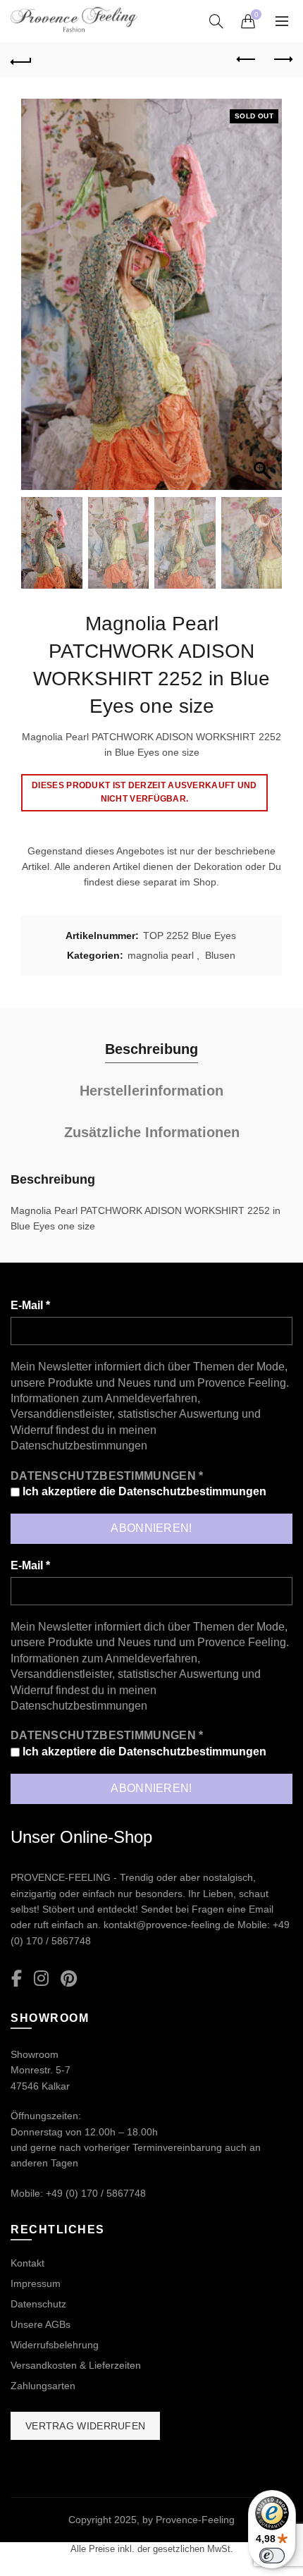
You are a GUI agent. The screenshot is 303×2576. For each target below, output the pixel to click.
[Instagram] (41, 1979)
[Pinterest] (69, 1979)
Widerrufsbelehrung (55, 2345)
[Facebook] (17, 1979)
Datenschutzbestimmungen (79, 1446)
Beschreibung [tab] (151, 1049)
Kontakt (27, 2263)
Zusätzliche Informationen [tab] (152, 1132)
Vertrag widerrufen (85, 2426)
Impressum (36, 2283)
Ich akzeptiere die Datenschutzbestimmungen (143, 1491)
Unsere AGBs (41, 2324)
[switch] (272, 2556)
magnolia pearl (161, 955)
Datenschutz (38, 2304)
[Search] (216, 21)
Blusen (220, 955)
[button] (264, 302)
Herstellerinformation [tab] (151, 1091)
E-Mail (30, 1305)
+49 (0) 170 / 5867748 (96, 2193)
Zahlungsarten (43, 2386)
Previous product (247, 60)
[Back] (21, 60)
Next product (282, 60)
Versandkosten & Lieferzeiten (76, 2365)
